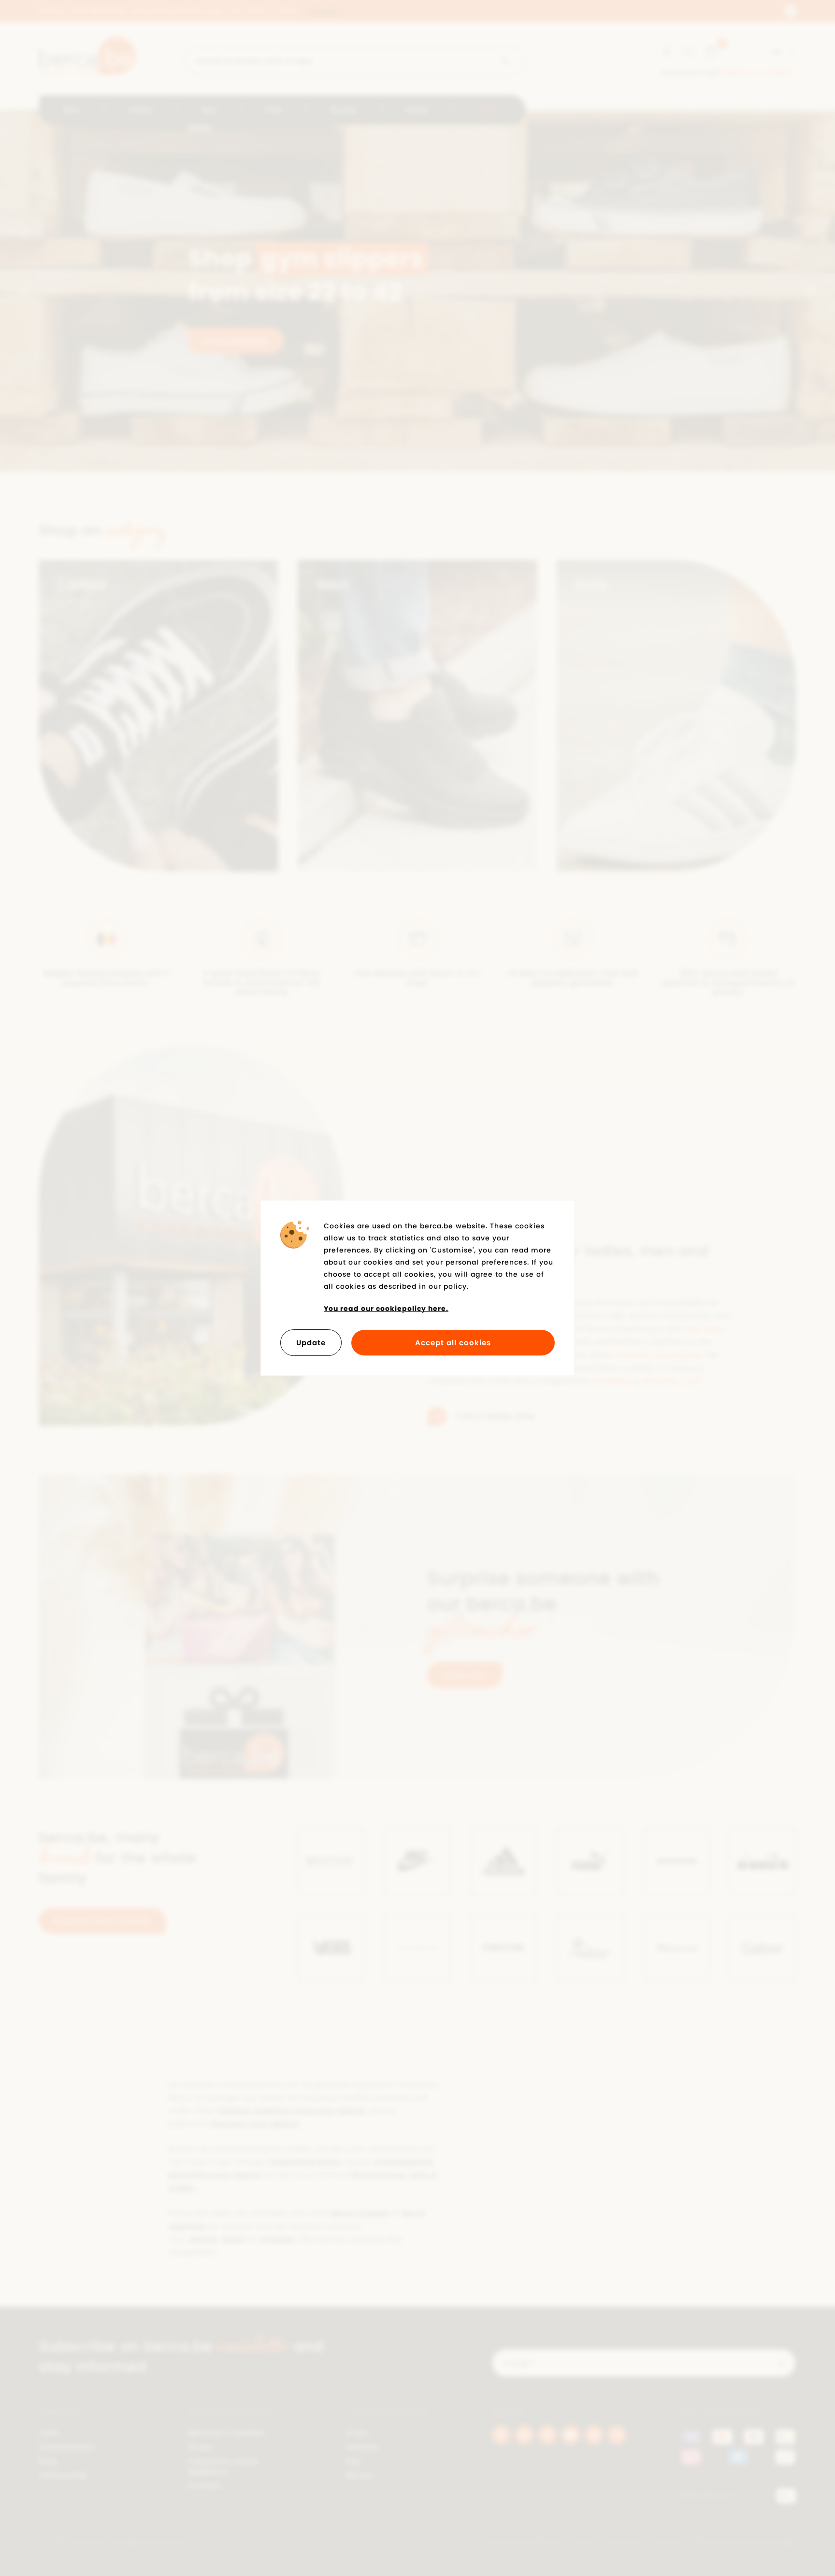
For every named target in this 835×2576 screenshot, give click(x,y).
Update (311, 1343)
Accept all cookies (453, 1343)
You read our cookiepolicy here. (386, 1309)
